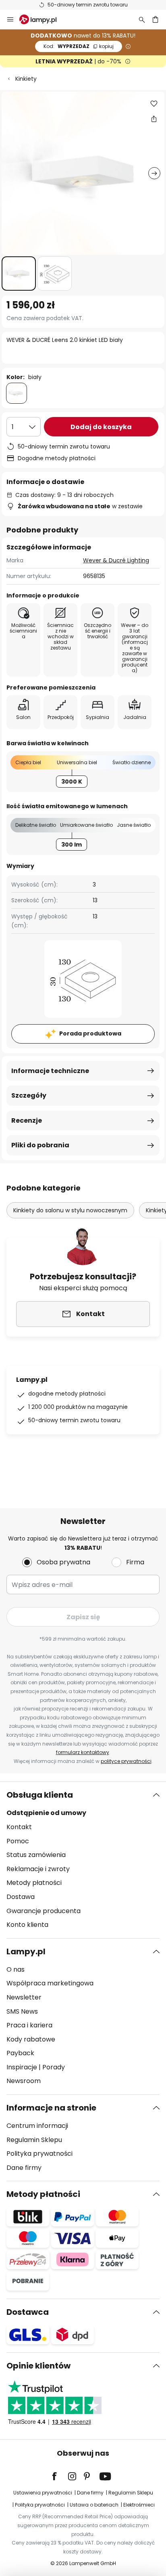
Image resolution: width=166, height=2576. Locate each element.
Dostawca (28, 2312)
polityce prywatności (126, 1761)
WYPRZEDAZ (79, 46)
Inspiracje (22, 2067)
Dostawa (21, 1897)
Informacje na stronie (51, 2108)
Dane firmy (24, 2168)
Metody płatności (34, 1883)
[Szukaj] (142, 19)
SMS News (22, 2011)
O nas (16, 1969)
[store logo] (43, 19)
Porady (54, 2067)
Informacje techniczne (50, 1071)
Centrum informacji (37, 2126)
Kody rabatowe (31, 2039)
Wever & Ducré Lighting (116, 560)
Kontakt (19, 1827)
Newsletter (24, 1997)
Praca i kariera (29, 2025)
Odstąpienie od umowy (46, 1813)
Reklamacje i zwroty (38, 1869)
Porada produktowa (90, 1033)
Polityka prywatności (39, 2154)
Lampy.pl (26, 1951)
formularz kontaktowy (83, 1752)
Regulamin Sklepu (34, 2140)
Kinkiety (26, 79)
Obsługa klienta (40, 1795)
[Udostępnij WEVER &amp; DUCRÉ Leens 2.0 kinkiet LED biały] (154, 119)
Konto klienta (27, 1925)
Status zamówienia (36, 1855)
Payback (20, 2053)
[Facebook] (60, 2476)
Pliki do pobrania (40, 1145)
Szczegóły (29, 1095)
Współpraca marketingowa (50, 1983)
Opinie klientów (38, 2366)
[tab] (83, 1860)
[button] (19, 274)
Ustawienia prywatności (43, 2493)
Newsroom (24, 2081)
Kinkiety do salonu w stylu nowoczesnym (70, 1210)
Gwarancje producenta (44, 1911)
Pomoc (18, 1841)
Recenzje (27, 1120)
